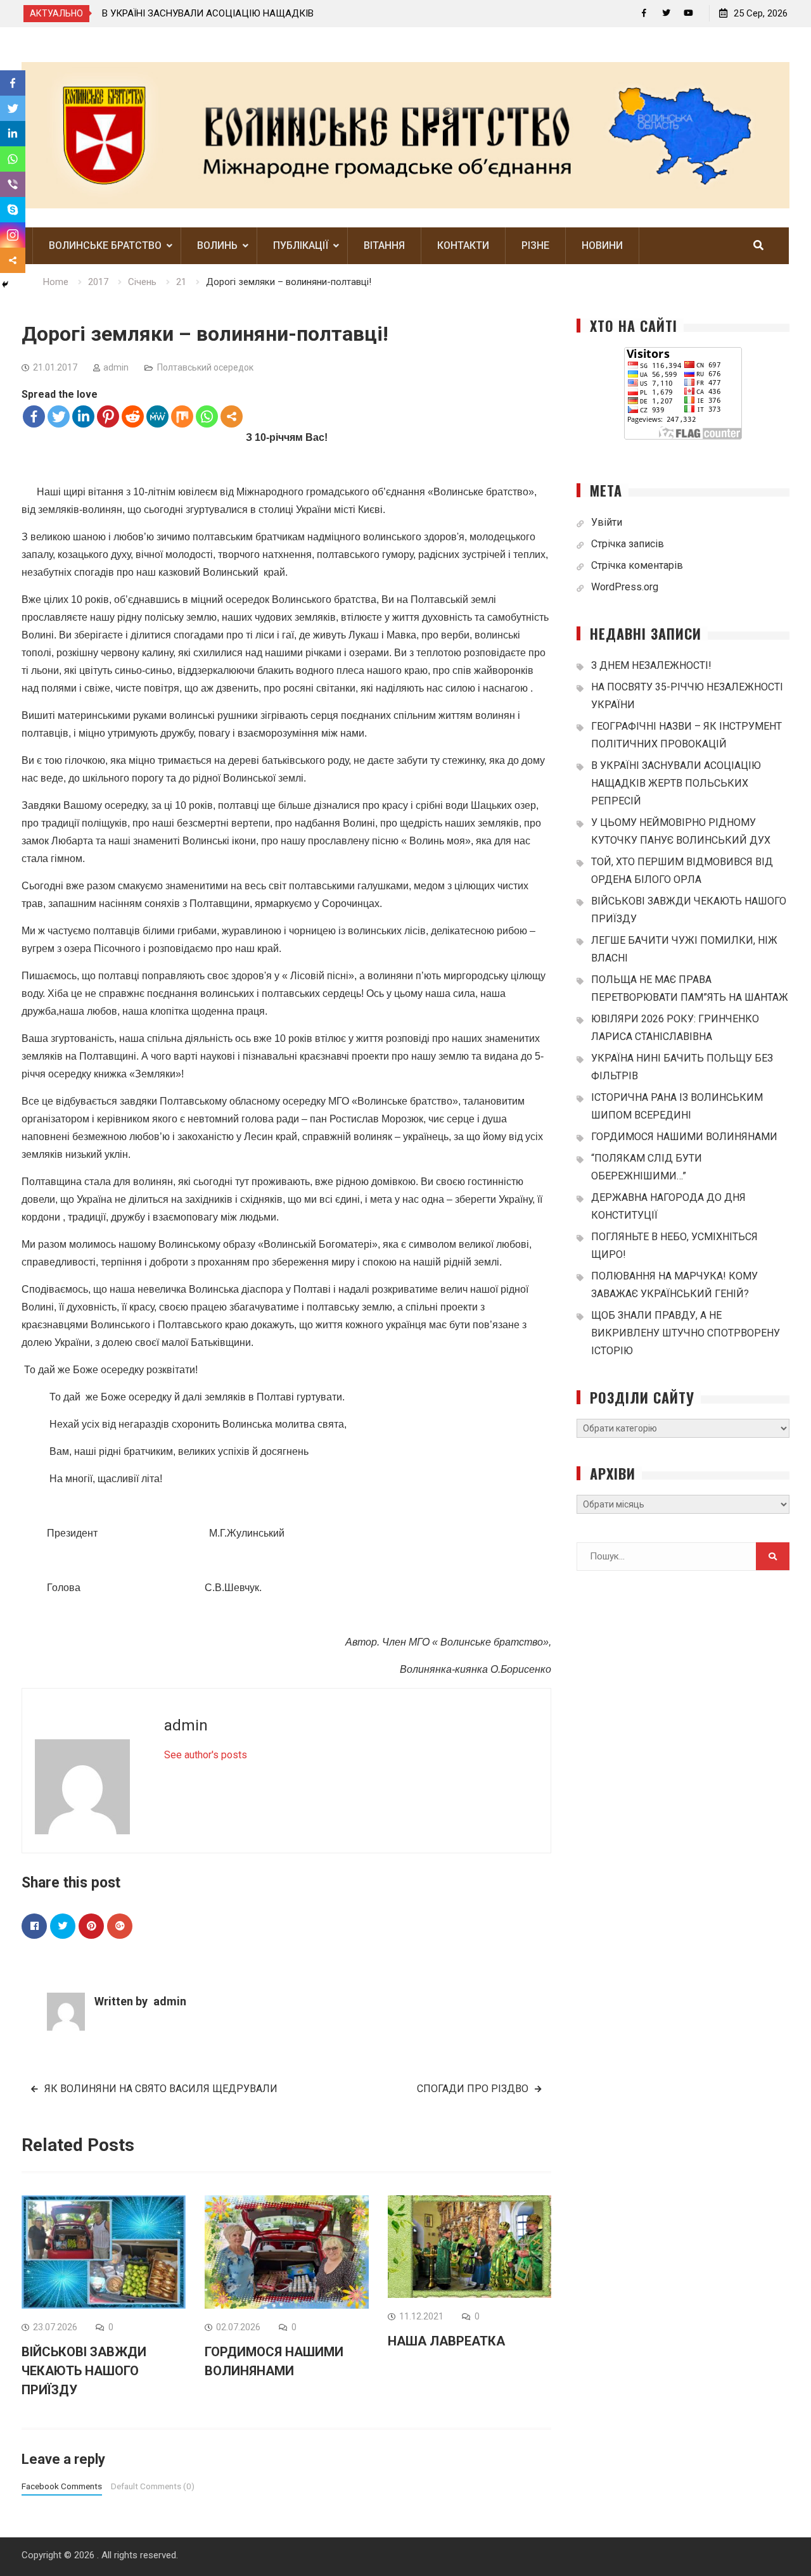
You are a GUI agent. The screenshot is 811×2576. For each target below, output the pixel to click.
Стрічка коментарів (637, 565)
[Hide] (5, 284)
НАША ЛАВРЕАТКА (446, 2341)
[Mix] (182, 416)
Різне (535, 245)
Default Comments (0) (153, 2486)
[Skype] (13, 210)
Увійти (607, 522)
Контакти (463, 245)
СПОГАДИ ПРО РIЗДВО (473, 2089)
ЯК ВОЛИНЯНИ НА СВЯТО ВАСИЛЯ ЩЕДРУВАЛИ (161, 2089)
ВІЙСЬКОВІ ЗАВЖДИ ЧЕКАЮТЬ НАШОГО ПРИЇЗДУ (84, 2371)
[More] (232, 416)
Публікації (301, 245)
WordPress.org (625, 587)
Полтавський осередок (205, 367)
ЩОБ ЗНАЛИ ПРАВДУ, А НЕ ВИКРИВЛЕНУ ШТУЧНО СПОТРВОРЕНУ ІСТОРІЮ (686, 1333)
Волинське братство (105, 245)
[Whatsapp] (207, 416)
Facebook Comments (62, 2486)
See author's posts (206, 1755)
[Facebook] (644, 13)
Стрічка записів (628, 544)
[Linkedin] (83, 416)
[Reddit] (133, 416)
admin (116, 367)
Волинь (217, 245)
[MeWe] (157, 416)
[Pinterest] (108, 416)
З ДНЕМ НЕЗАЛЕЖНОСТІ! (316, 13)
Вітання (384, 245)
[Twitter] (666, 13)
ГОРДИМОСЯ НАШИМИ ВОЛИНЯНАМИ (684, 1137)
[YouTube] (688, 13)
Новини (602, 245)
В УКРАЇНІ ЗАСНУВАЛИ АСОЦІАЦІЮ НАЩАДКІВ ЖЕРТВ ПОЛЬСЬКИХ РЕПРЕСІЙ (676, 783)
